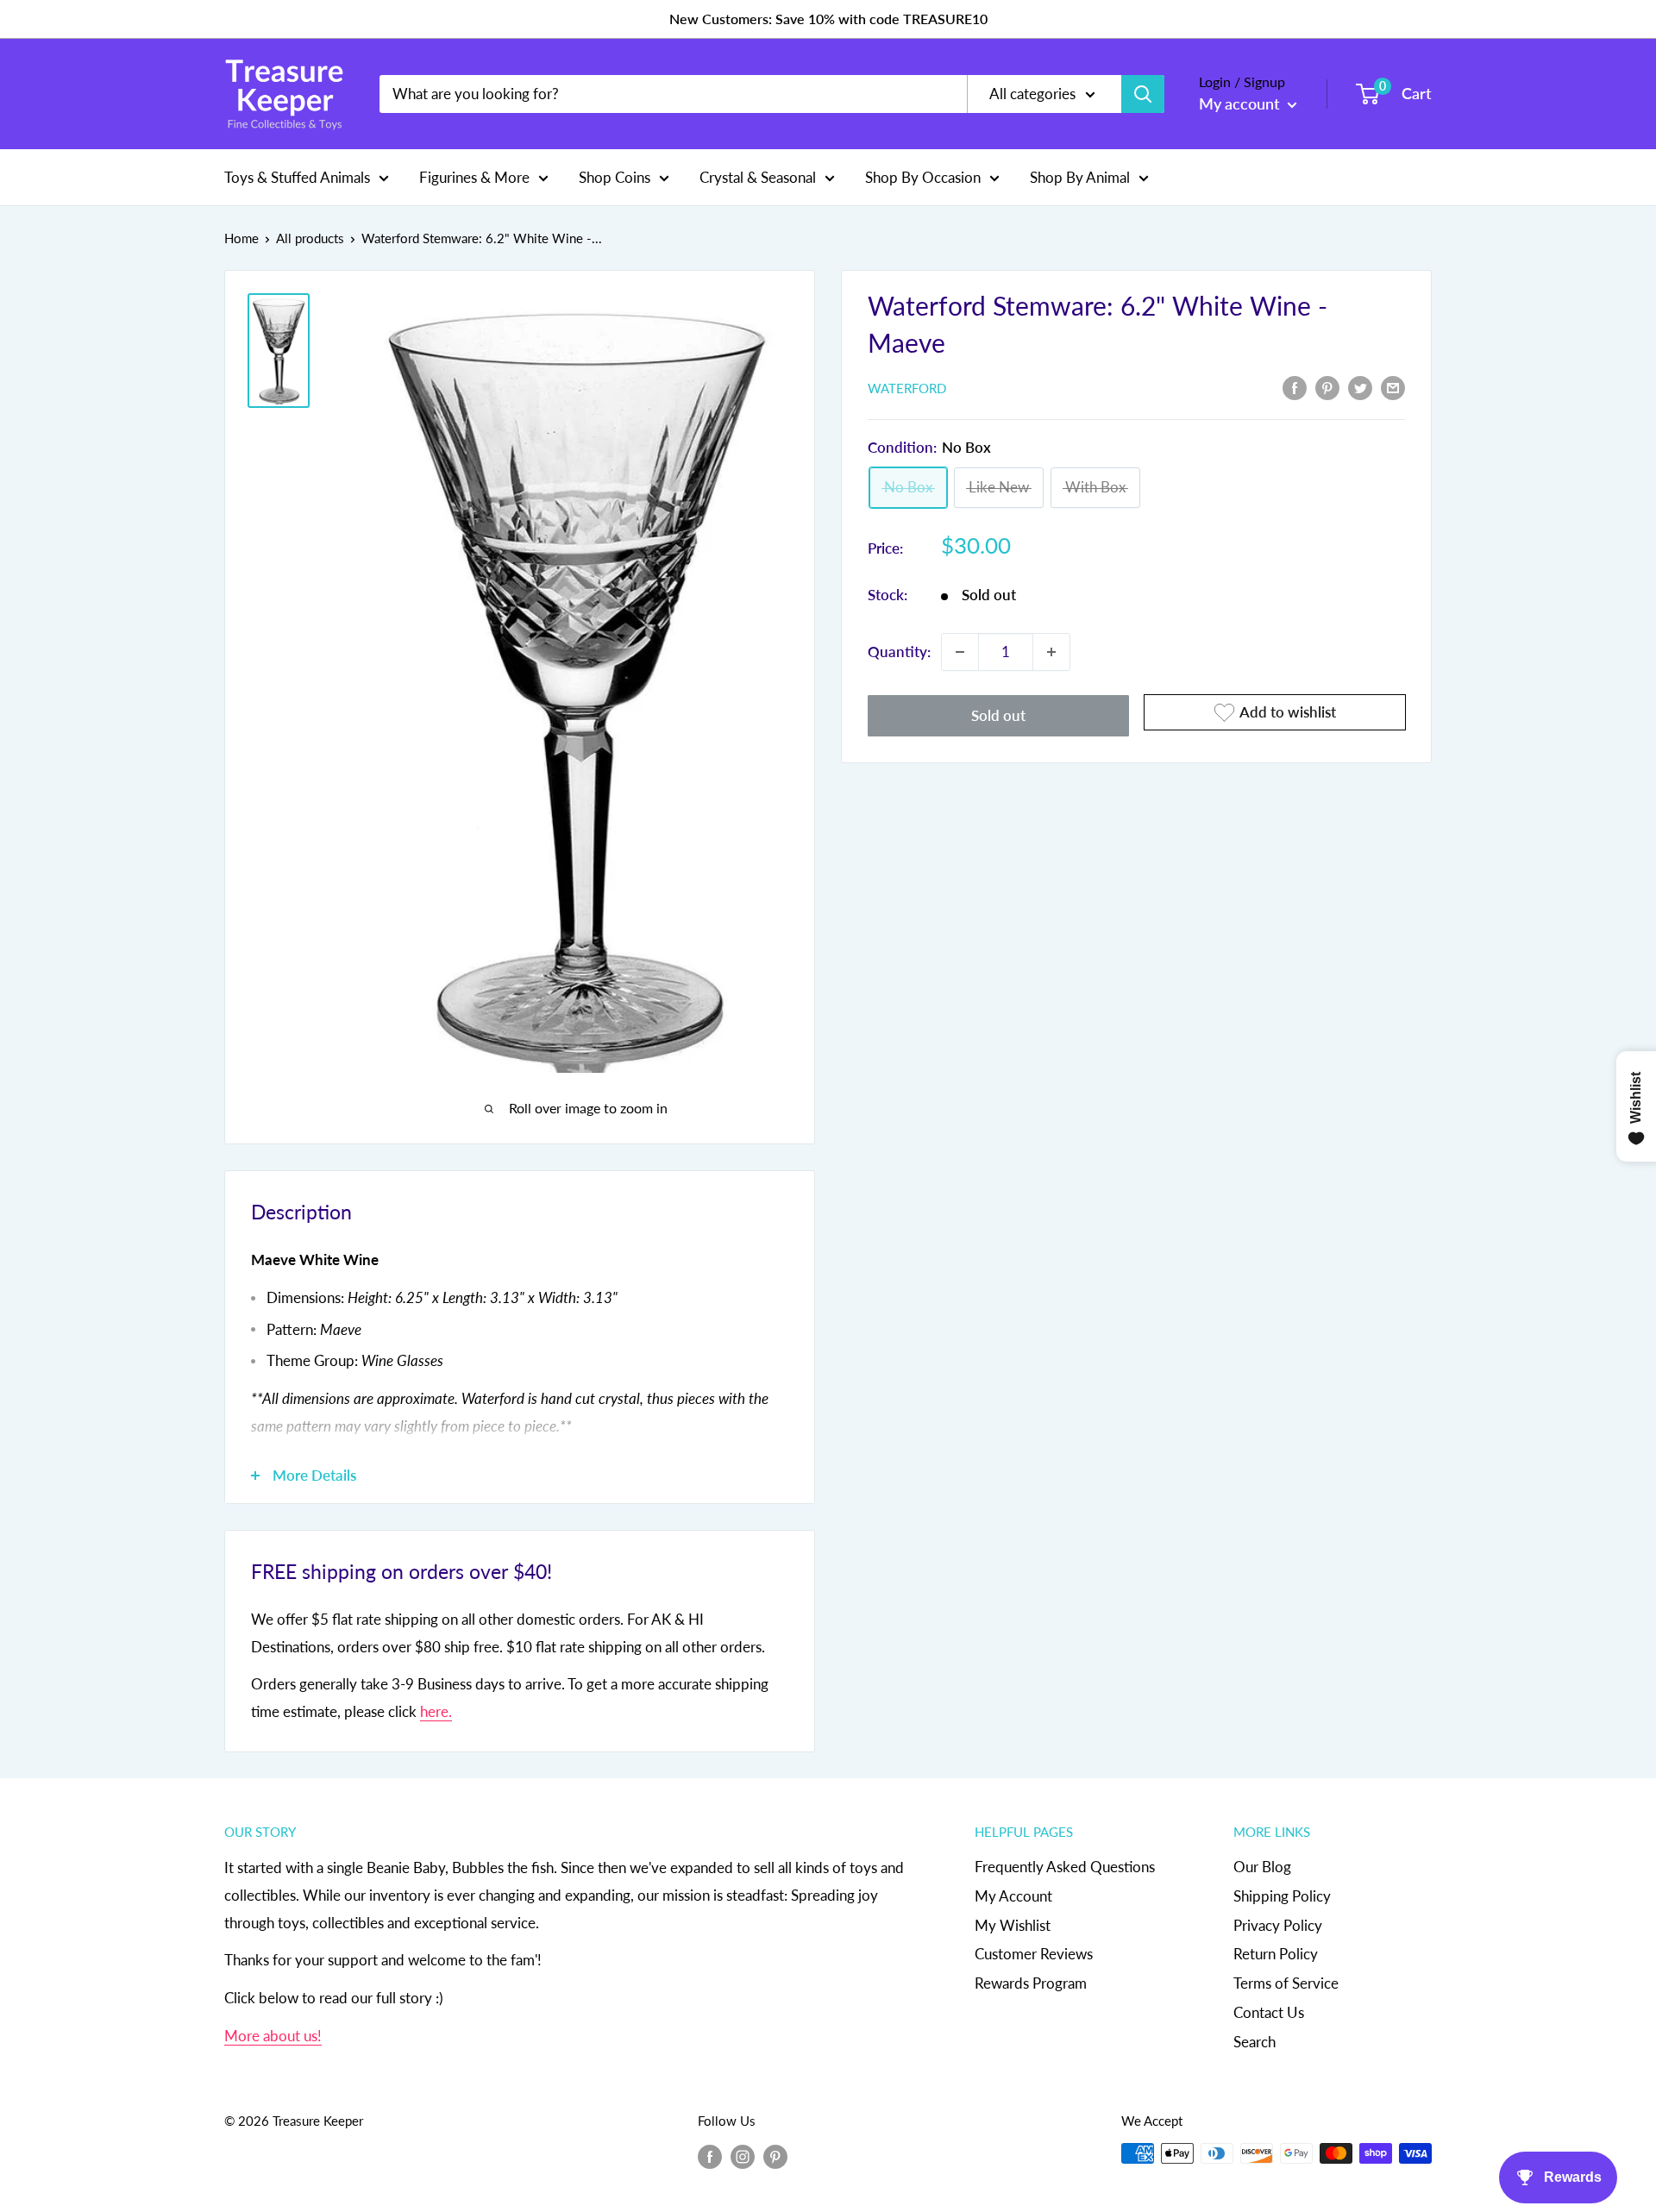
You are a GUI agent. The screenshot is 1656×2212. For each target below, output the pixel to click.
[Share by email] (1393, 386)
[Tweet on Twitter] (1360, 386)
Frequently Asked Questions (1065, 1867)
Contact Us (1269, 2012)
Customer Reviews (1034, 1954)
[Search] (1143, 94)
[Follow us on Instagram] (743, 2156)
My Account (1013, 1896)
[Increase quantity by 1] (1051, 652)
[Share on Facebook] (1295, 386)
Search (1255, 2042)
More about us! (273, 2036)
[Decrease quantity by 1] (960, 652)
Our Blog (1262, 1867)
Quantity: (899, 652)
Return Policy (1276, 1954)
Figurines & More (474, 176)
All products (310, 238)
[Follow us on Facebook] (710, 2156)
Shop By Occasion (923, 176)
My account (1241, 103)
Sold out (998, 715)
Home (241, 238)
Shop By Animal (1080, 176)
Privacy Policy (1278, 1925)
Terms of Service (1286, 1983)
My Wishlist (1013, 1925)
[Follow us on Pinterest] (775, 2156)
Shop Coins (615, 176)
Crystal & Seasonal (758, 176)
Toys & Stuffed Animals (297, 176)
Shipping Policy (1282, 1896)
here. (436, 1711)
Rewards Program (1031, 1983)
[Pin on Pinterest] (1327, 386)
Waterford (907, 388)
